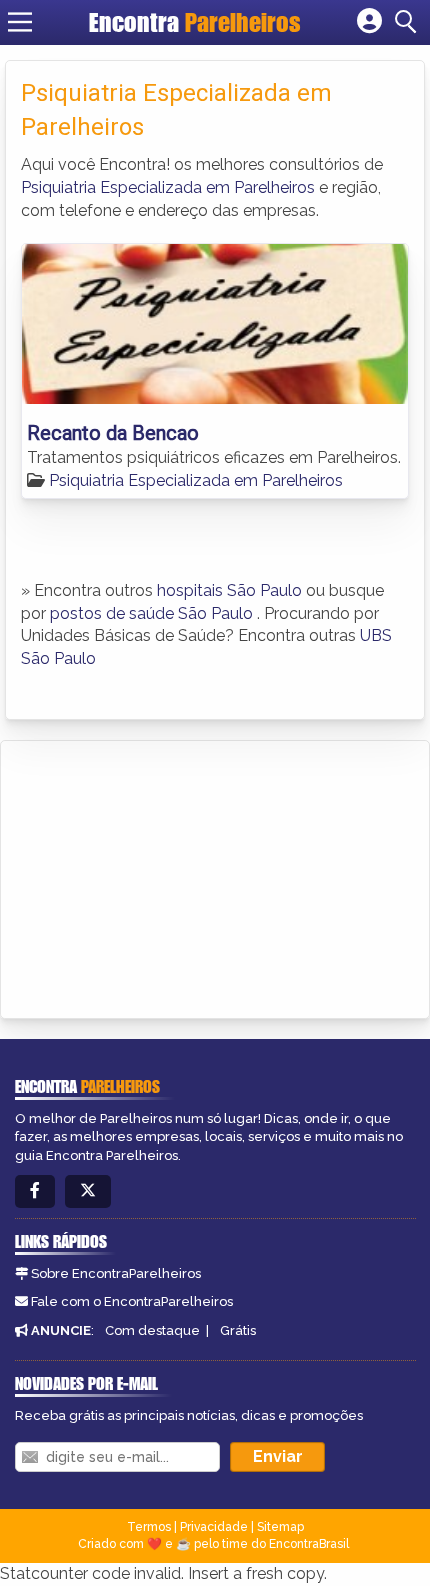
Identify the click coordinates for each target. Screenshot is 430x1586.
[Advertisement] (166, 876)
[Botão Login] (369, 22)
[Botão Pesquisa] (409, 22)
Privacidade (214, 1527)
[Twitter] (88, 1191)
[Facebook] (35, 1191)
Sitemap (280, 1527)
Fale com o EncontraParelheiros (132, 1301)
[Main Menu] (20, 22)
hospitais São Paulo (229, 590)
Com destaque (152, 1330)
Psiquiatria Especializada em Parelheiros (168, 187)
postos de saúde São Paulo (151, 613)
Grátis (238, 1330)
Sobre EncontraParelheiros (116, 1273)
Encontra (195, 22)
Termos (149, 1527)
